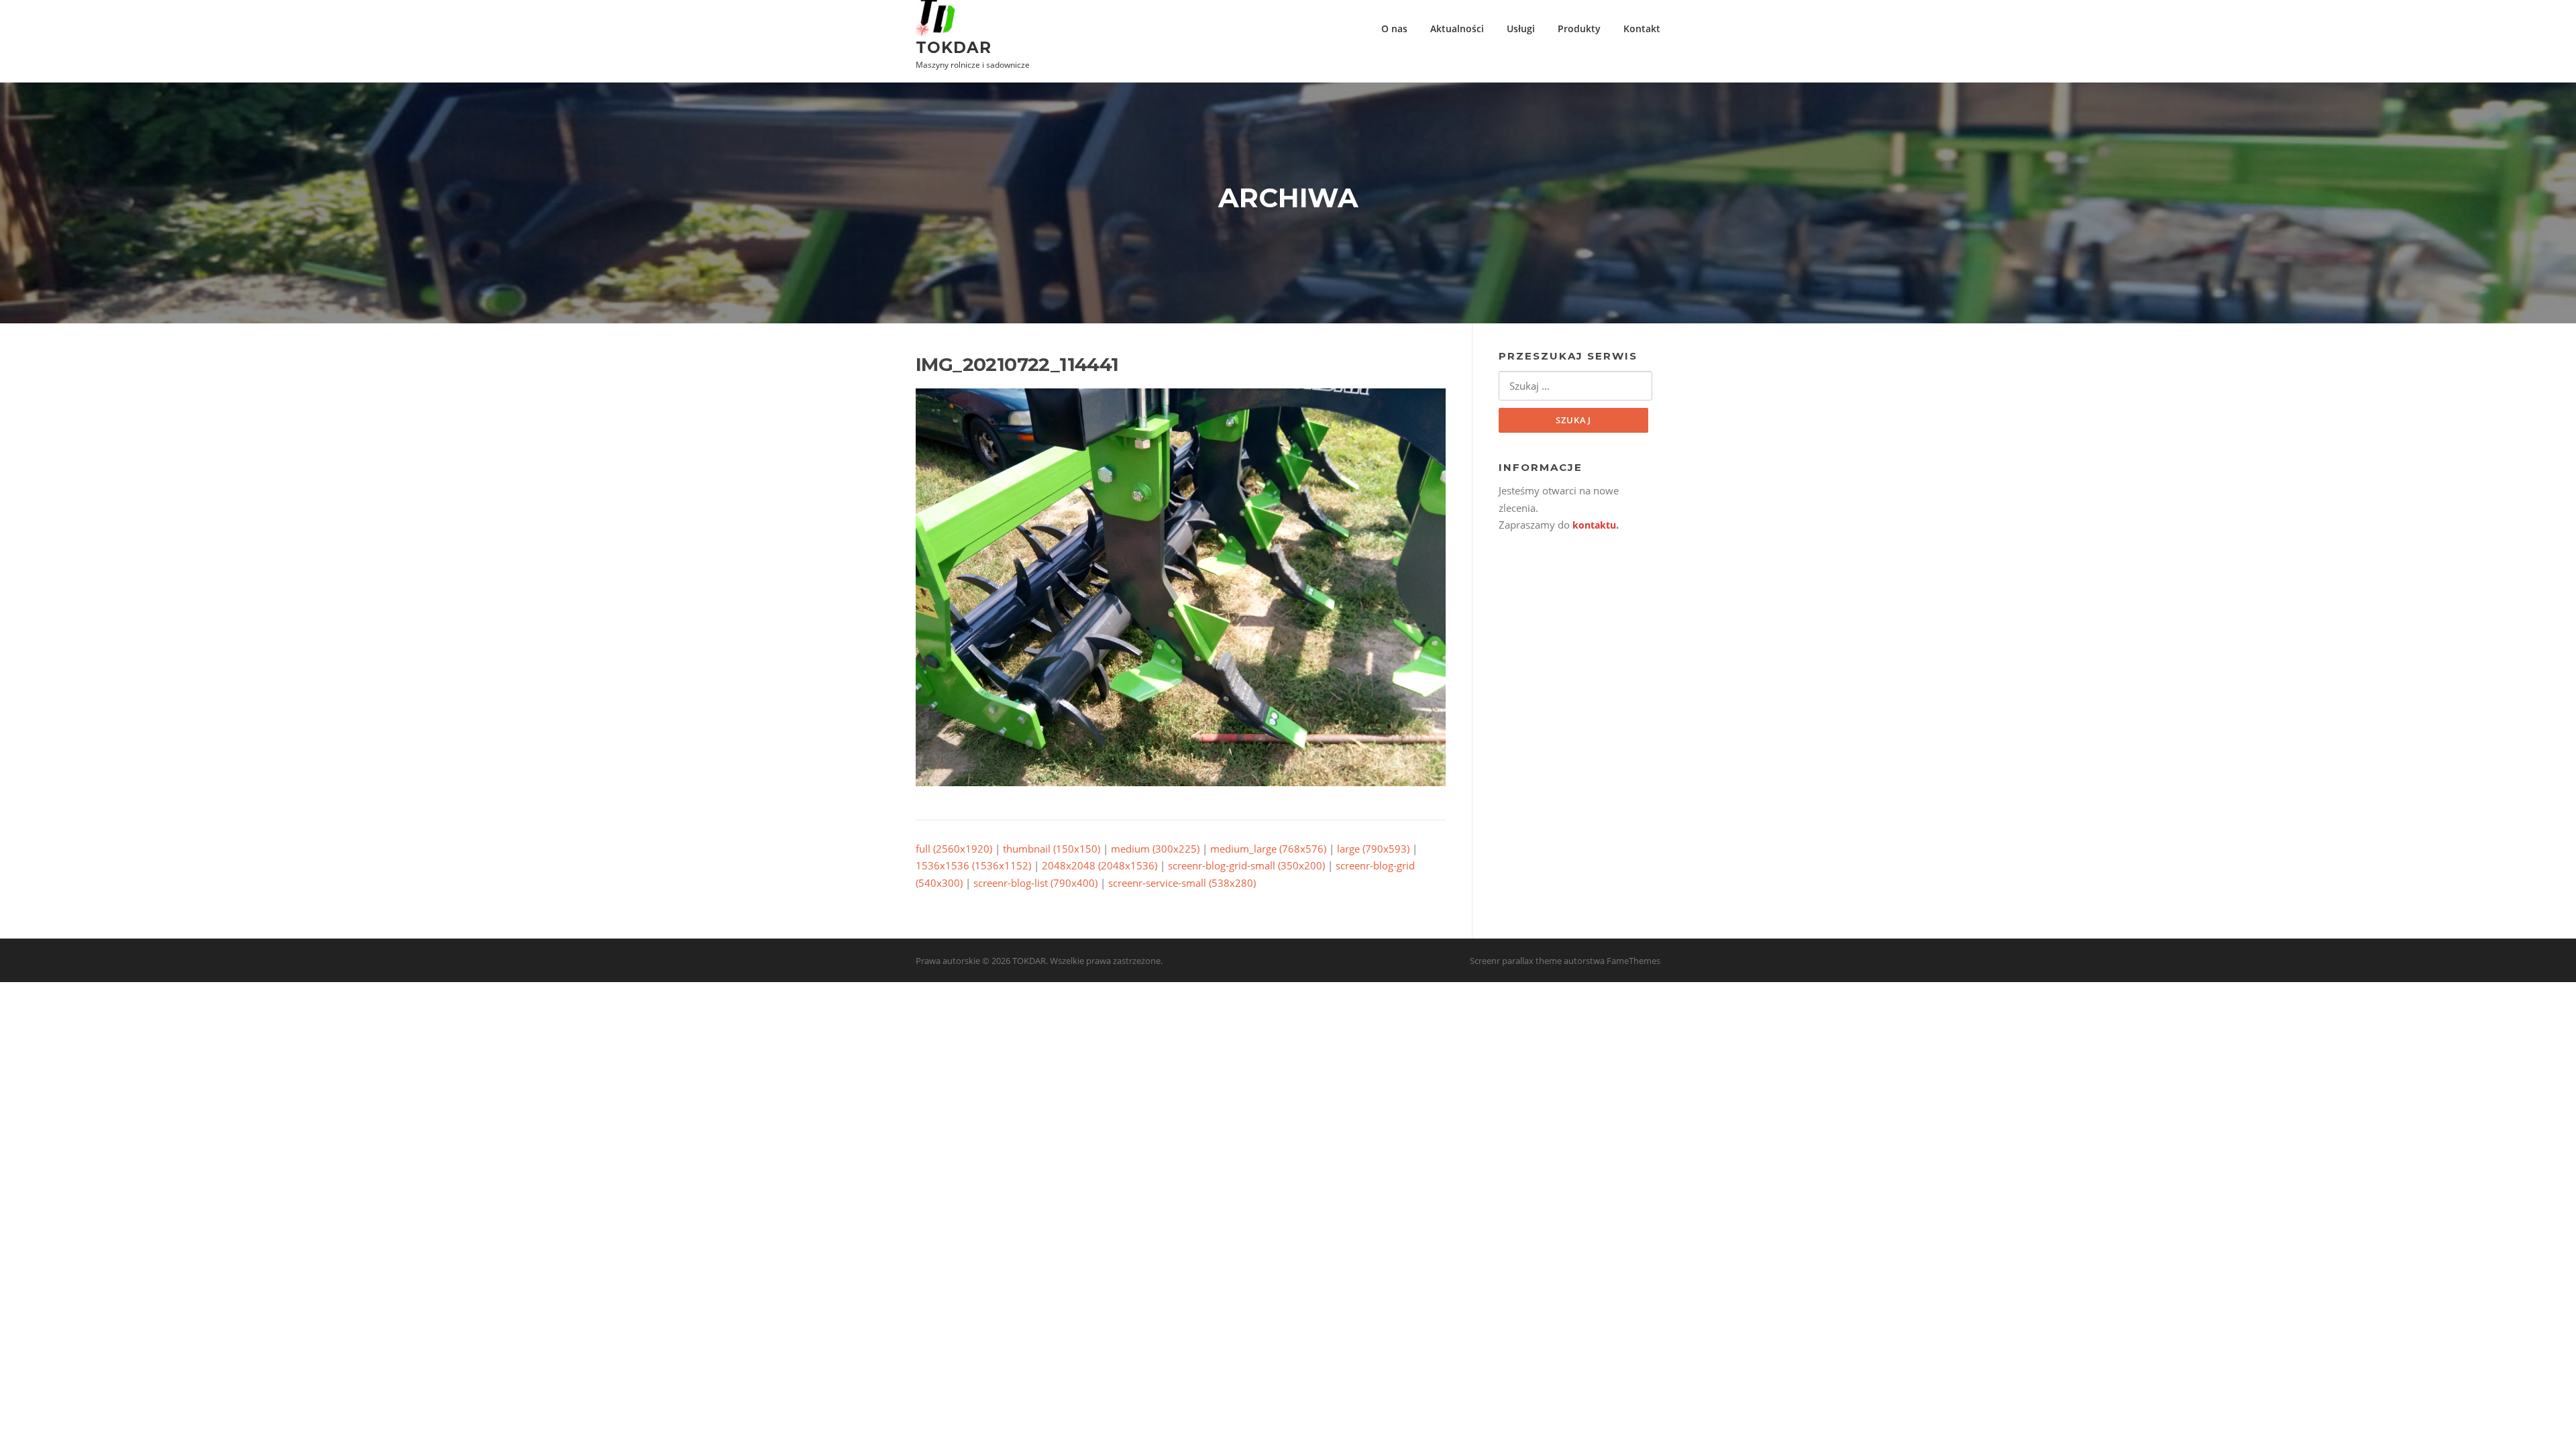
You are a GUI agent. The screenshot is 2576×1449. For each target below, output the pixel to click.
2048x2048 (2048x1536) (1099, 865)
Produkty (1579, 29)
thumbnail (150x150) (1052, 849)
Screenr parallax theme (1516, 961)
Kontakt (1642, 29)
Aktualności (1457, 29)
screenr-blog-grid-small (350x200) (1246, 865)
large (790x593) (1373, 849)
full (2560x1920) (954, 849)
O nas (1394, 29)
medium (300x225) (1155, 849)
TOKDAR (954, 47)
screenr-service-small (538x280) (1182, 883)
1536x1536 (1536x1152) (973, 865)
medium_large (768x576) (1268, 849)
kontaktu (1594, 525)
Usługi (1521, 29)
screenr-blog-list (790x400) (1035, 883)
